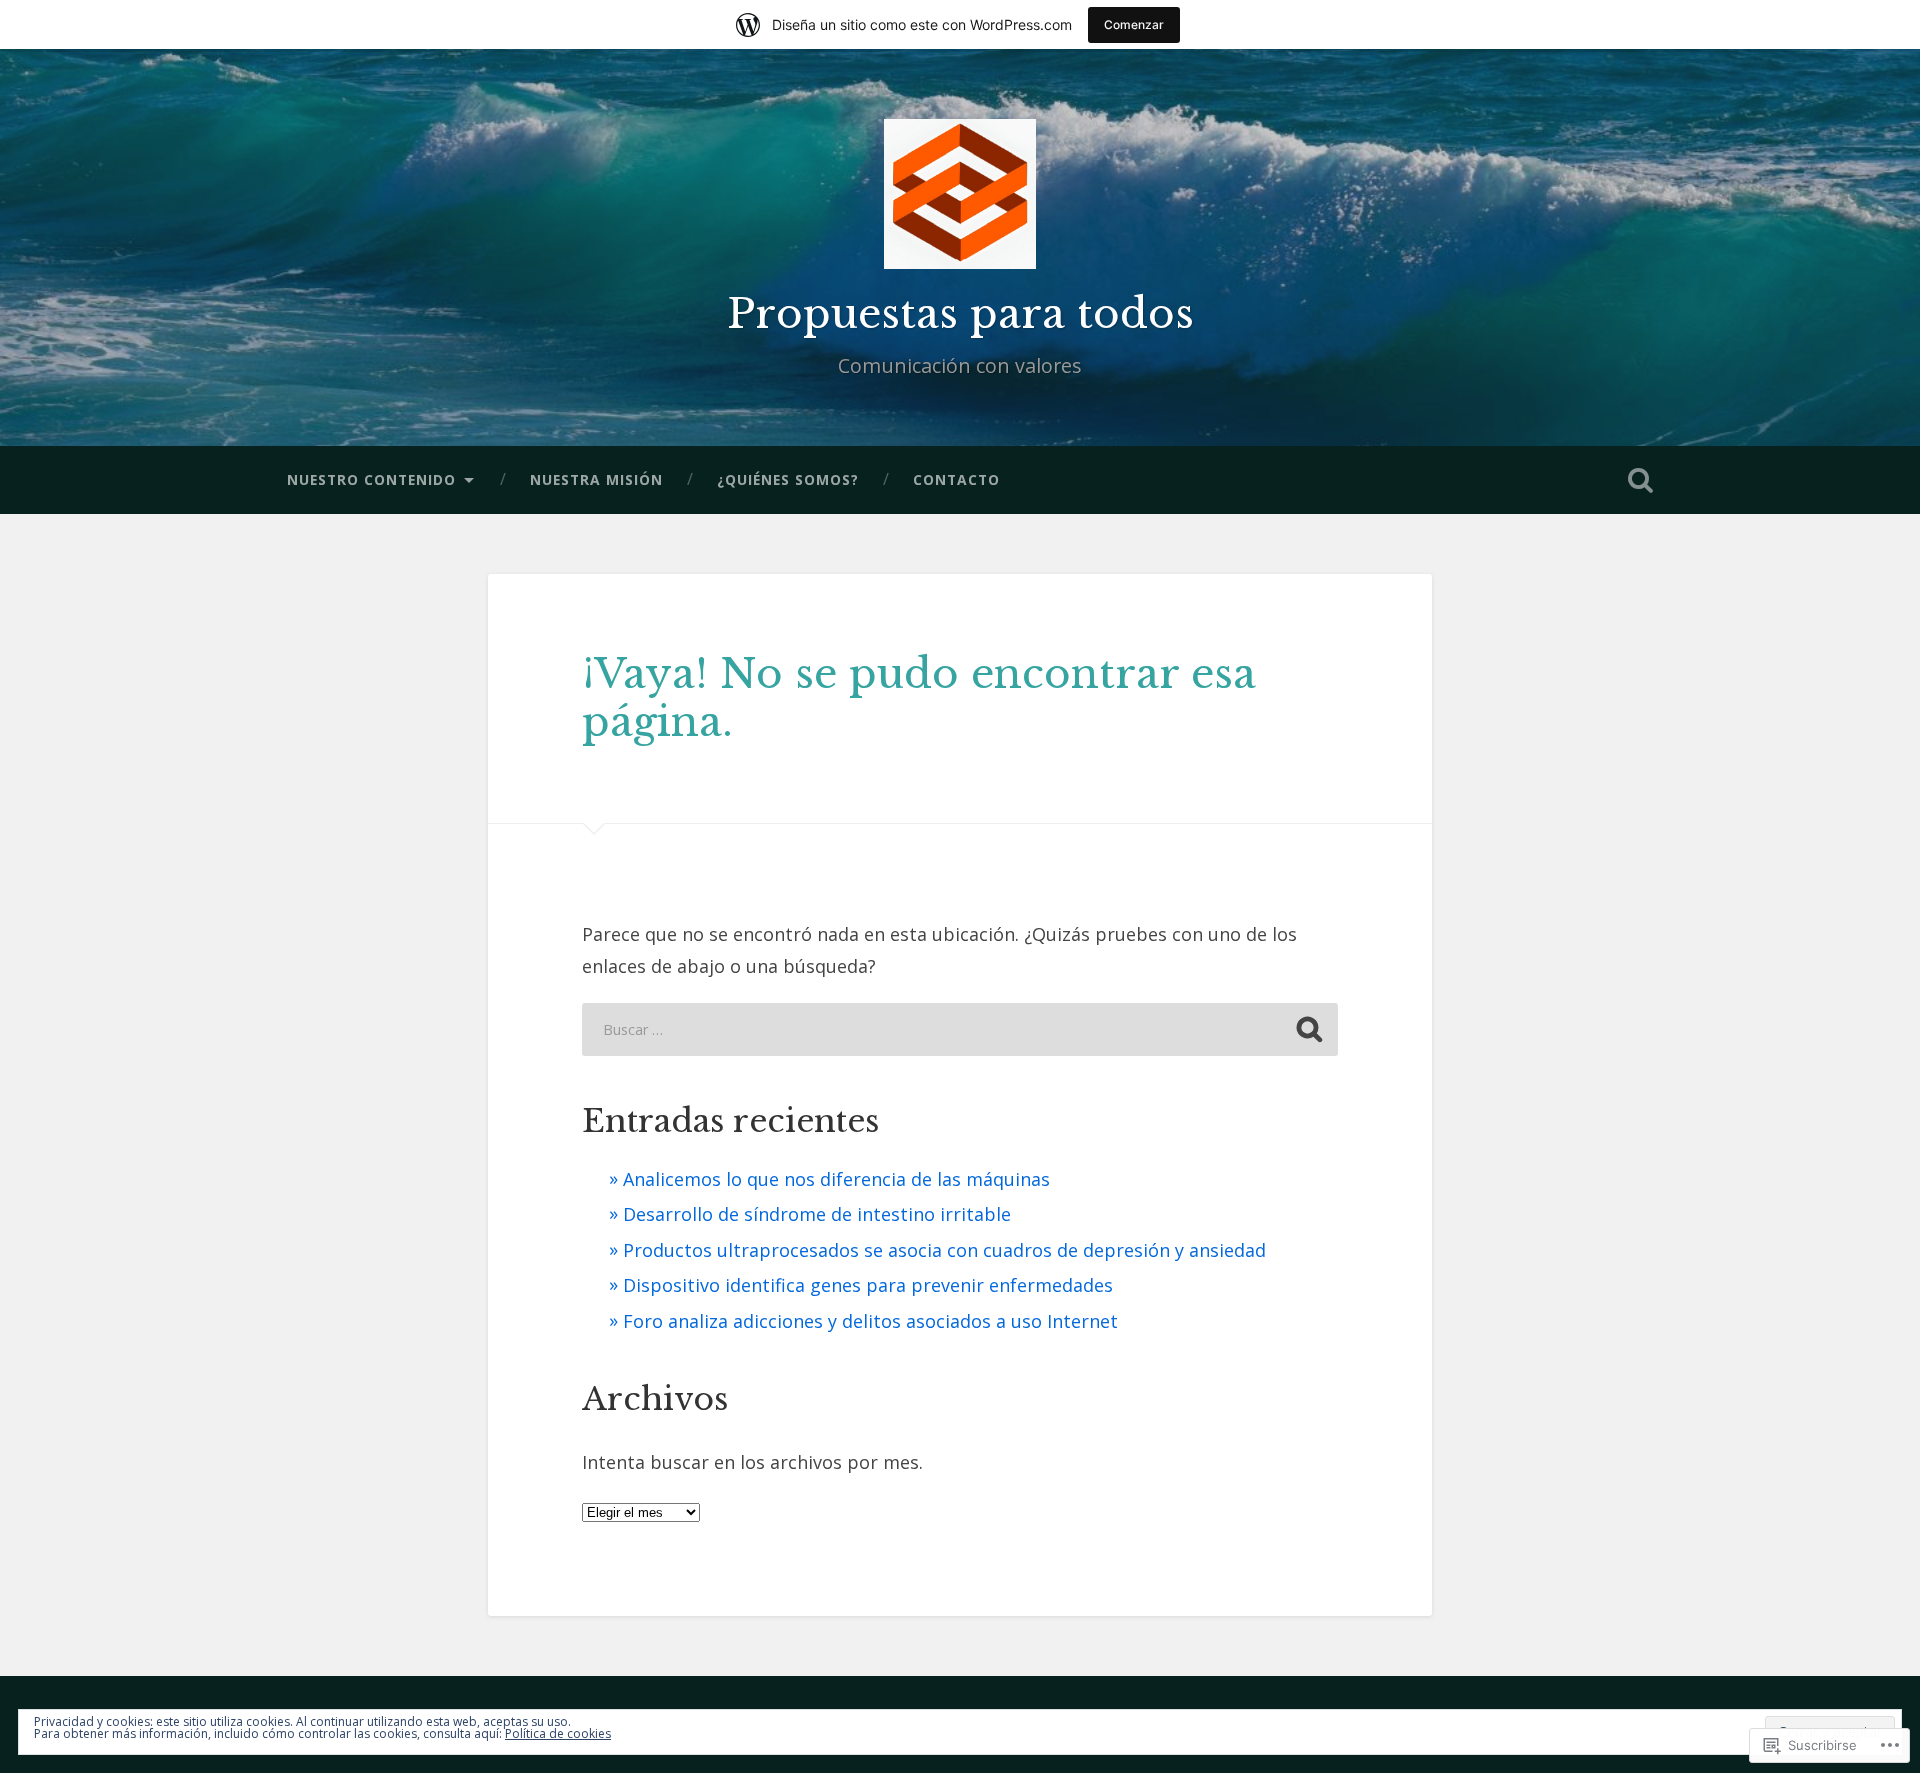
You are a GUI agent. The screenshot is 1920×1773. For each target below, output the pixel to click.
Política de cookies (558, 1733)
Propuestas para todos (960, 314)
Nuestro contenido (371, 479)
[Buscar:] (959, 1029)
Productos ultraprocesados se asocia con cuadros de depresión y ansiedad (944, 1250)
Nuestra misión (596, 479)
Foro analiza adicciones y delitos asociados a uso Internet (870, 1321)
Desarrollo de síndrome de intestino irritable (817, 1214)
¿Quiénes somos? (788, 479)
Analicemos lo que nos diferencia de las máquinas (836, 1179)
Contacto (956, 479)
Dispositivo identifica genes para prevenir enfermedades (868, 1285)
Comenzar (1134, 24)
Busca (1640, 480)
